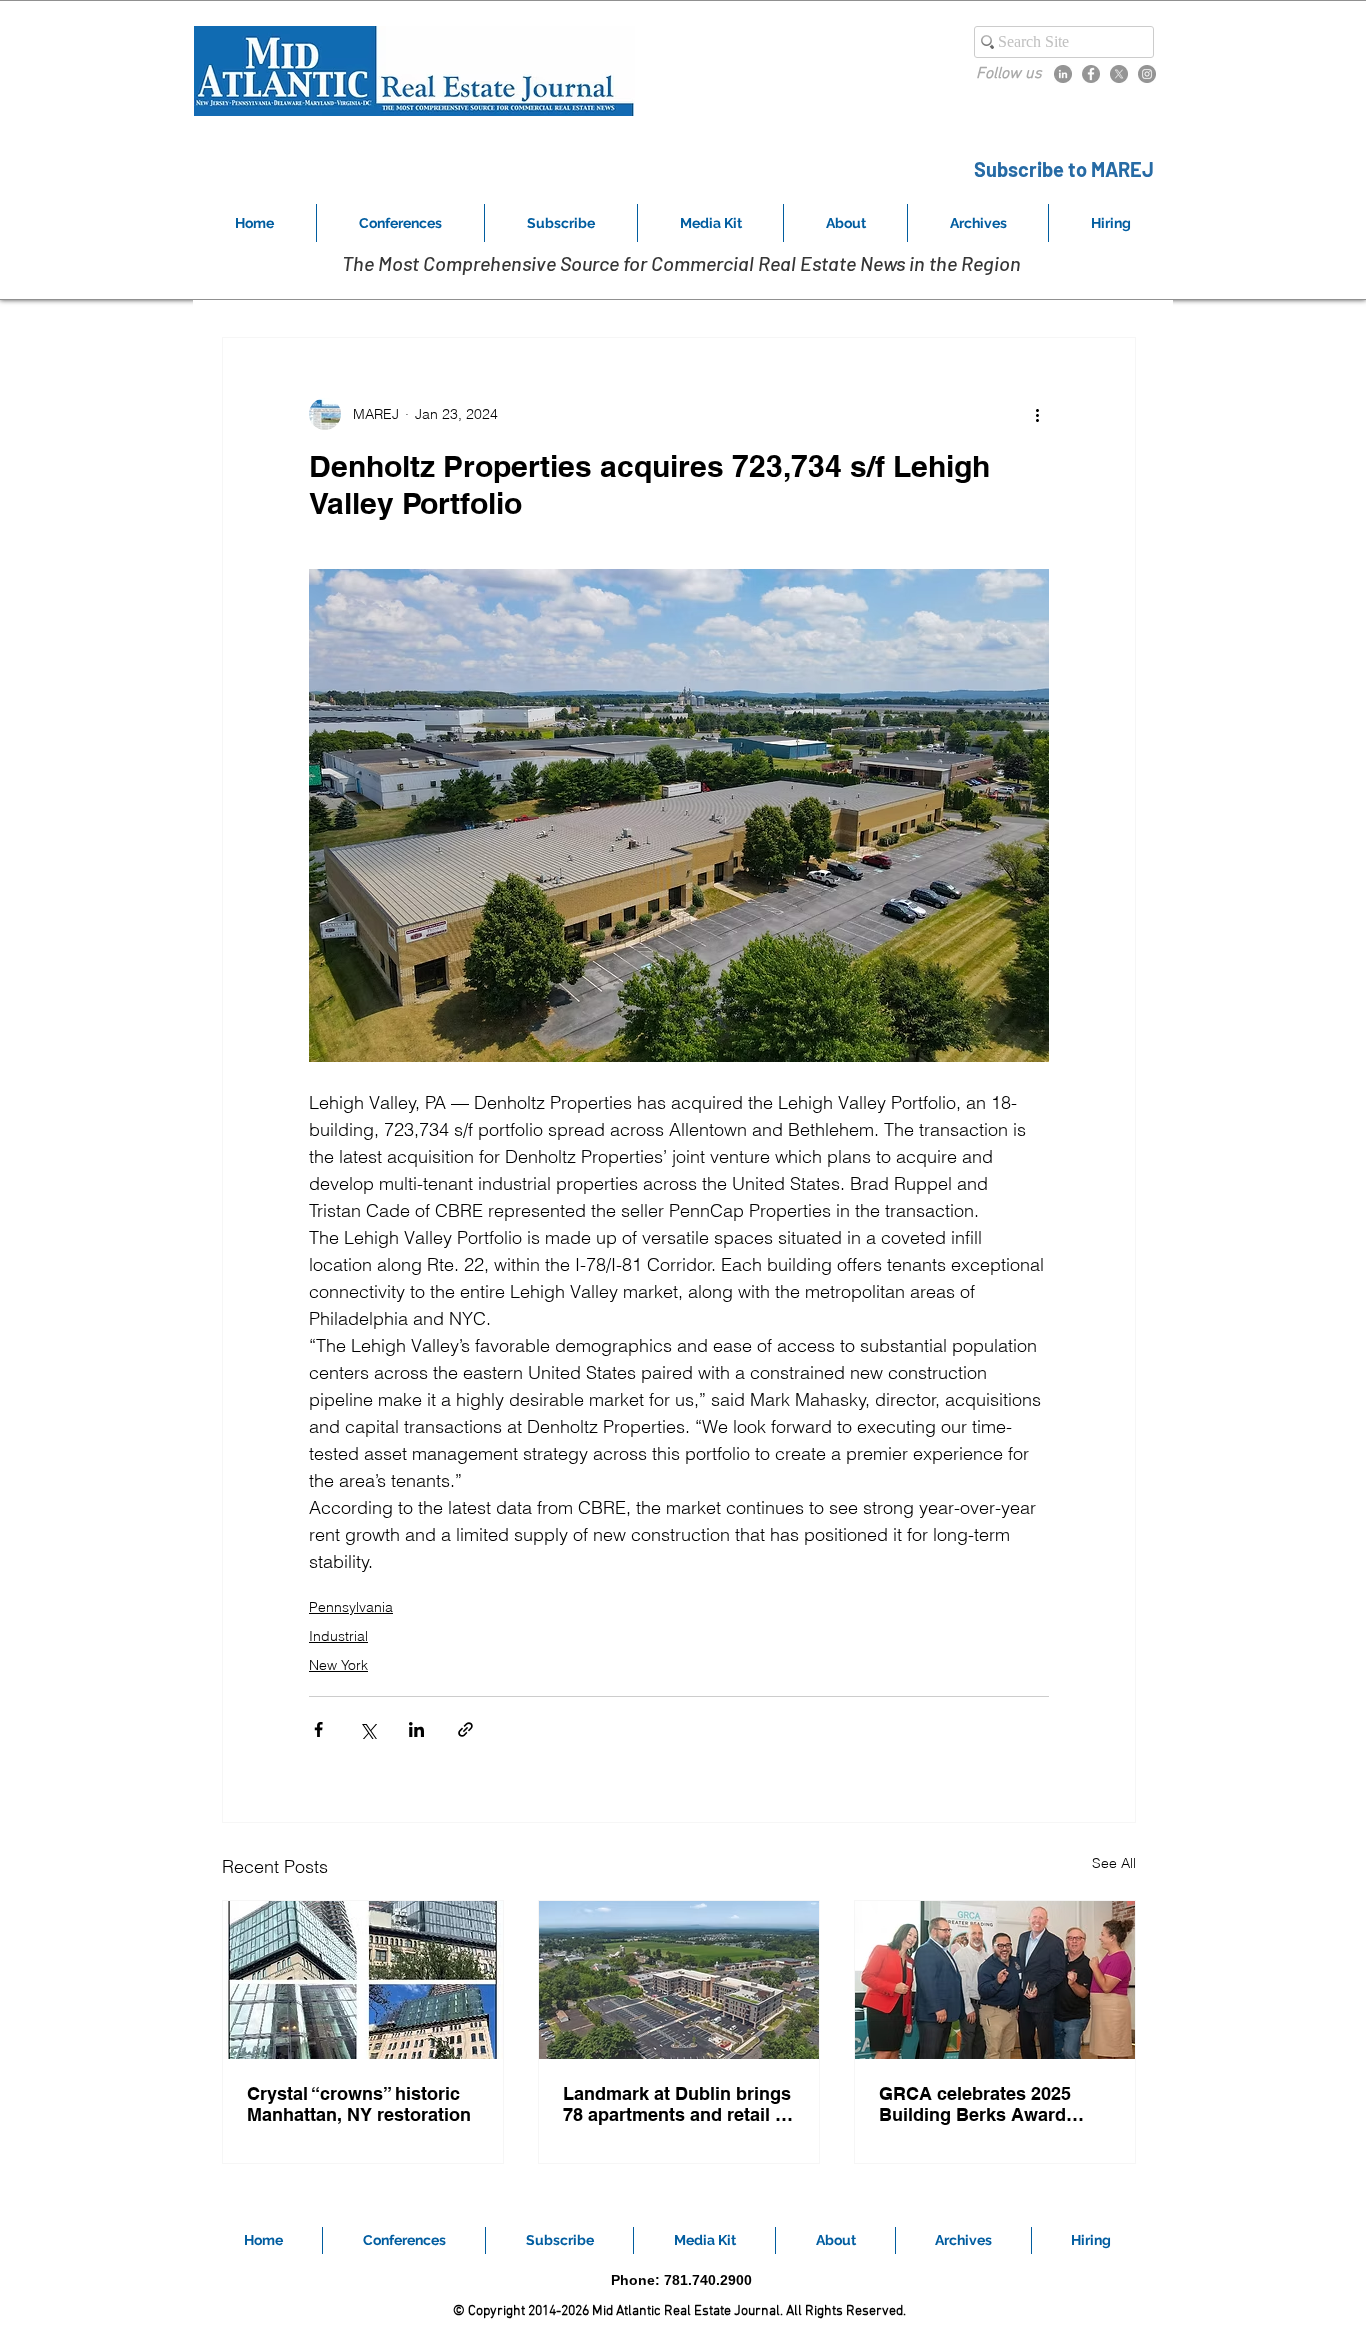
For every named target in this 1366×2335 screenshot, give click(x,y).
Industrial (338, 1636)
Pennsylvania (351, 1607)
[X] (1119, 74)
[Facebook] (1091, 74)
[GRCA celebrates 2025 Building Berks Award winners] (995, 1980)
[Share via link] (465, 1729)
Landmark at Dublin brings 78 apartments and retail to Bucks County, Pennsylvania (677, 2104)
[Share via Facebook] (318, 1729)
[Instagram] (1147, 74)
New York (338, 1665)
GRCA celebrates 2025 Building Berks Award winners (975, 2104)
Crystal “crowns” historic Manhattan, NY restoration (359, 2104)
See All (1114, 1863)
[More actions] (1037, 414)
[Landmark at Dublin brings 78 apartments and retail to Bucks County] (679, 1980)
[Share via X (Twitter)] (367, 1729)
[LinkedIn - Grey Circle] (1063, 74)
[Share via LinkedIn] (416, 1729)
